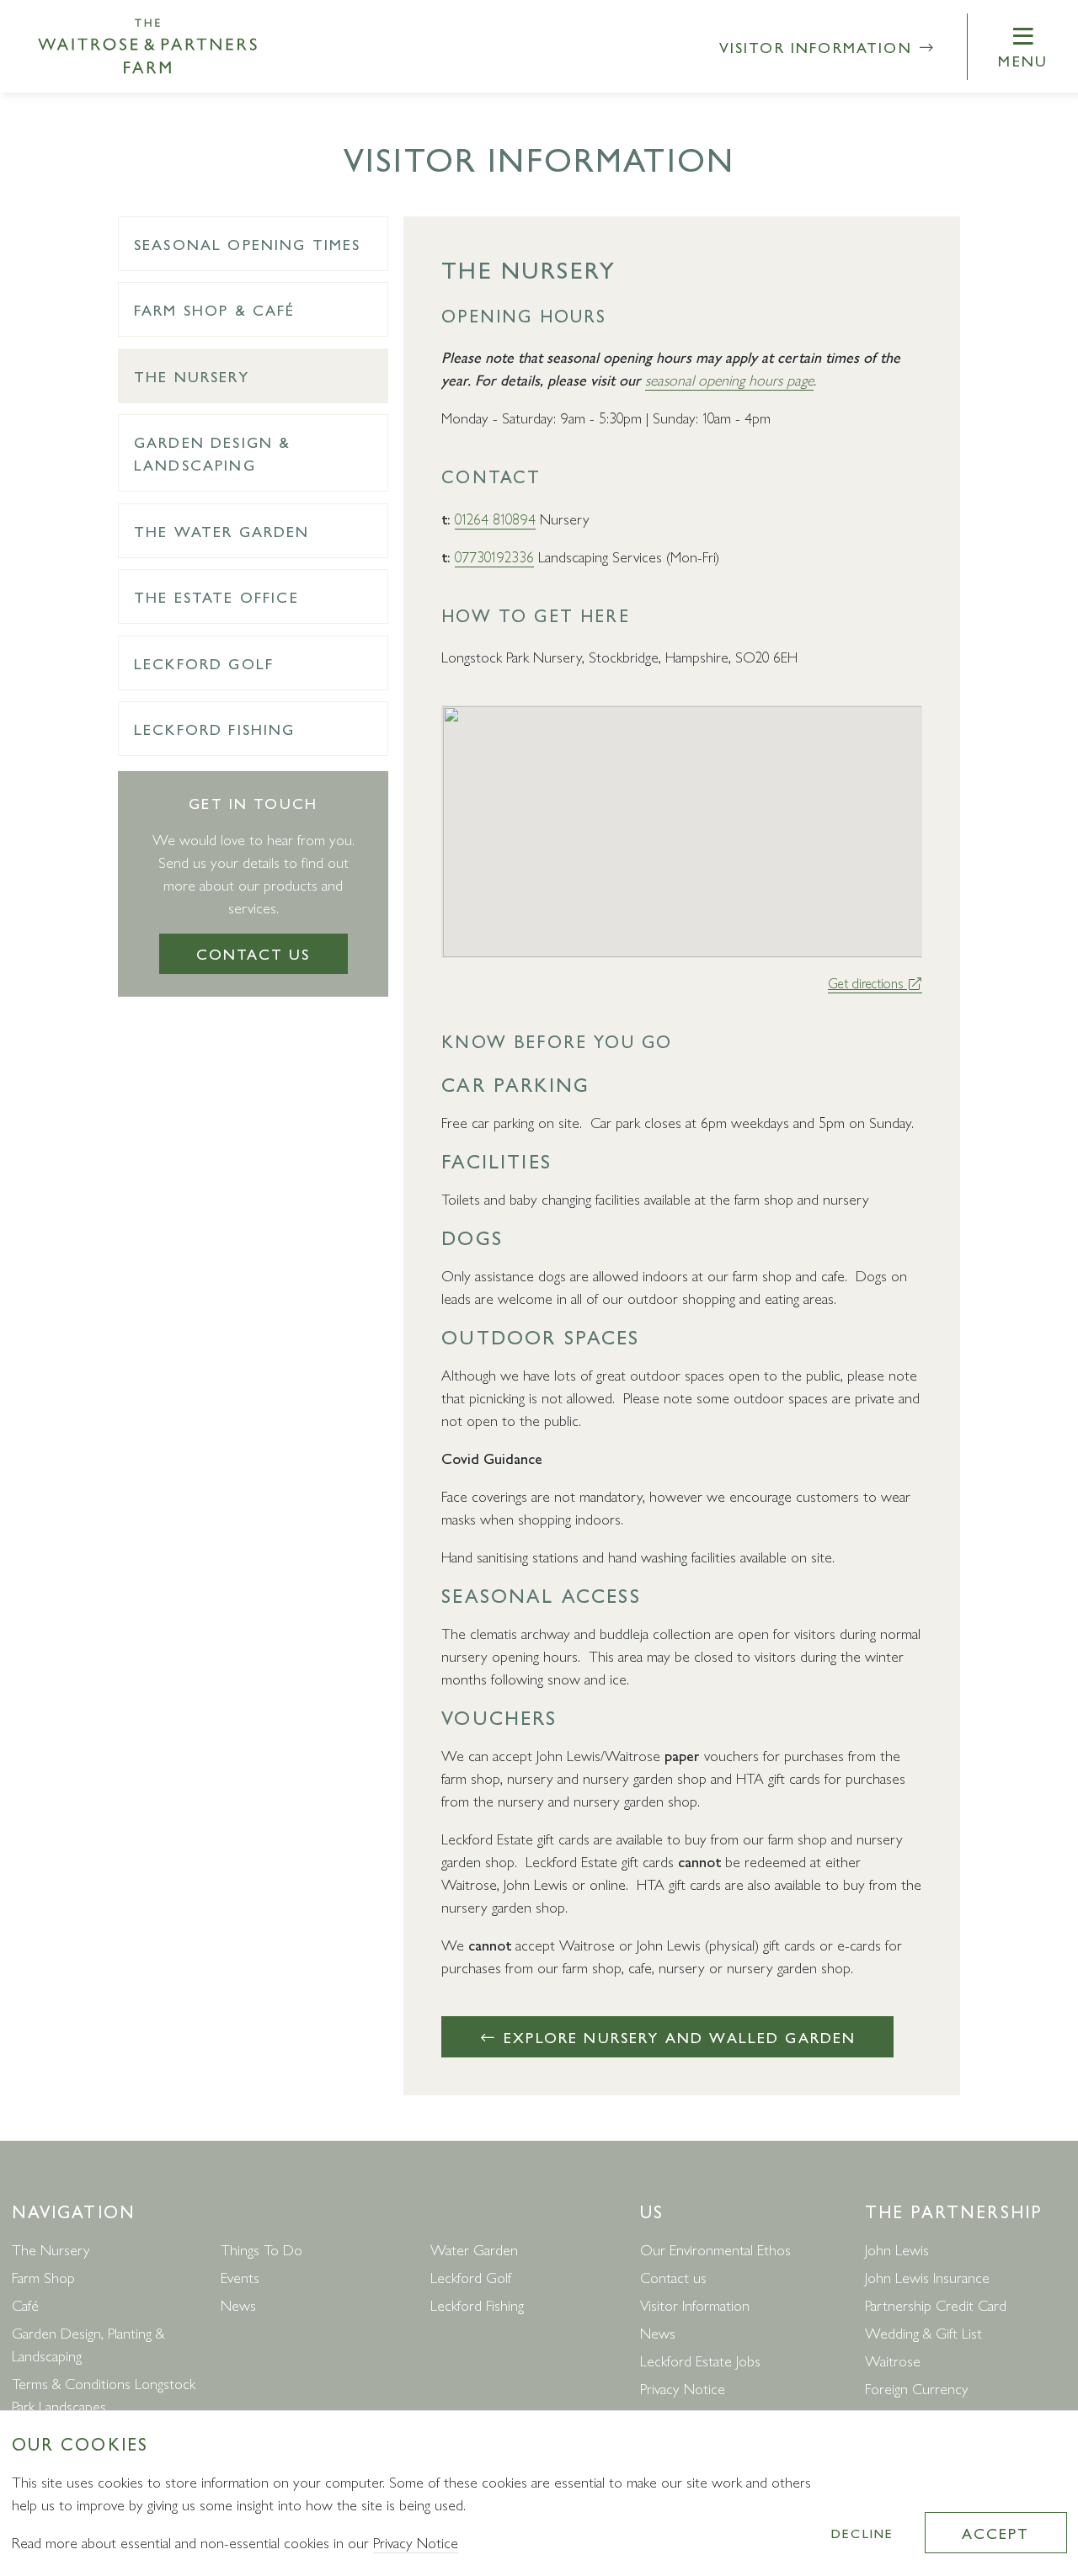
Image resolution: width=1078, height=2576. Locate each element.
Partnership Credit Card (936, 2305)
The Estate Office (216, 596)
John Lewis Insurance (927, 2277)
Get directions (867, 983)
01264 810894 (495, 518)
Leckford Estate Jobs (700, 2360)
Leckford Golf (204, 663)
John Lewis (897, 2249)
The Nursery (192, 376)
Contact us (253, 953)
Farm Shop (43, 2277)
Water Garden (474, 2249)
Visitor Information (819, 47)
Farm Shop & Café (215, 309)
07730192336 (494, 556)
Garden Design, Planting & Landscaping (88, 2344)
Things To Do (261, 2249)
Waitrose (893, 2360)
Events (240, 2277)
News (238, 2305)
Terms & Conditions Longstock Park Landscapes (104, 2394)
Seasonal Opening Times (248, 244)
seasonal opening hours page (729, 379)
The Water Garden (222, 531)
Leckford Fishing (215, 729)
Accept (995, 2533)
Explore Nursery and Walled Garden (677, 2037)
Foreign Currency (917, 2388)
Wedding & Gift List (923, 2332)
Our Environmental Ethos (715, 2249)
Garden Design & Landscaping (212, 453)
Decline (862, 2533)
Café (25, 2305)
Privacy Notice (683, 2388)
